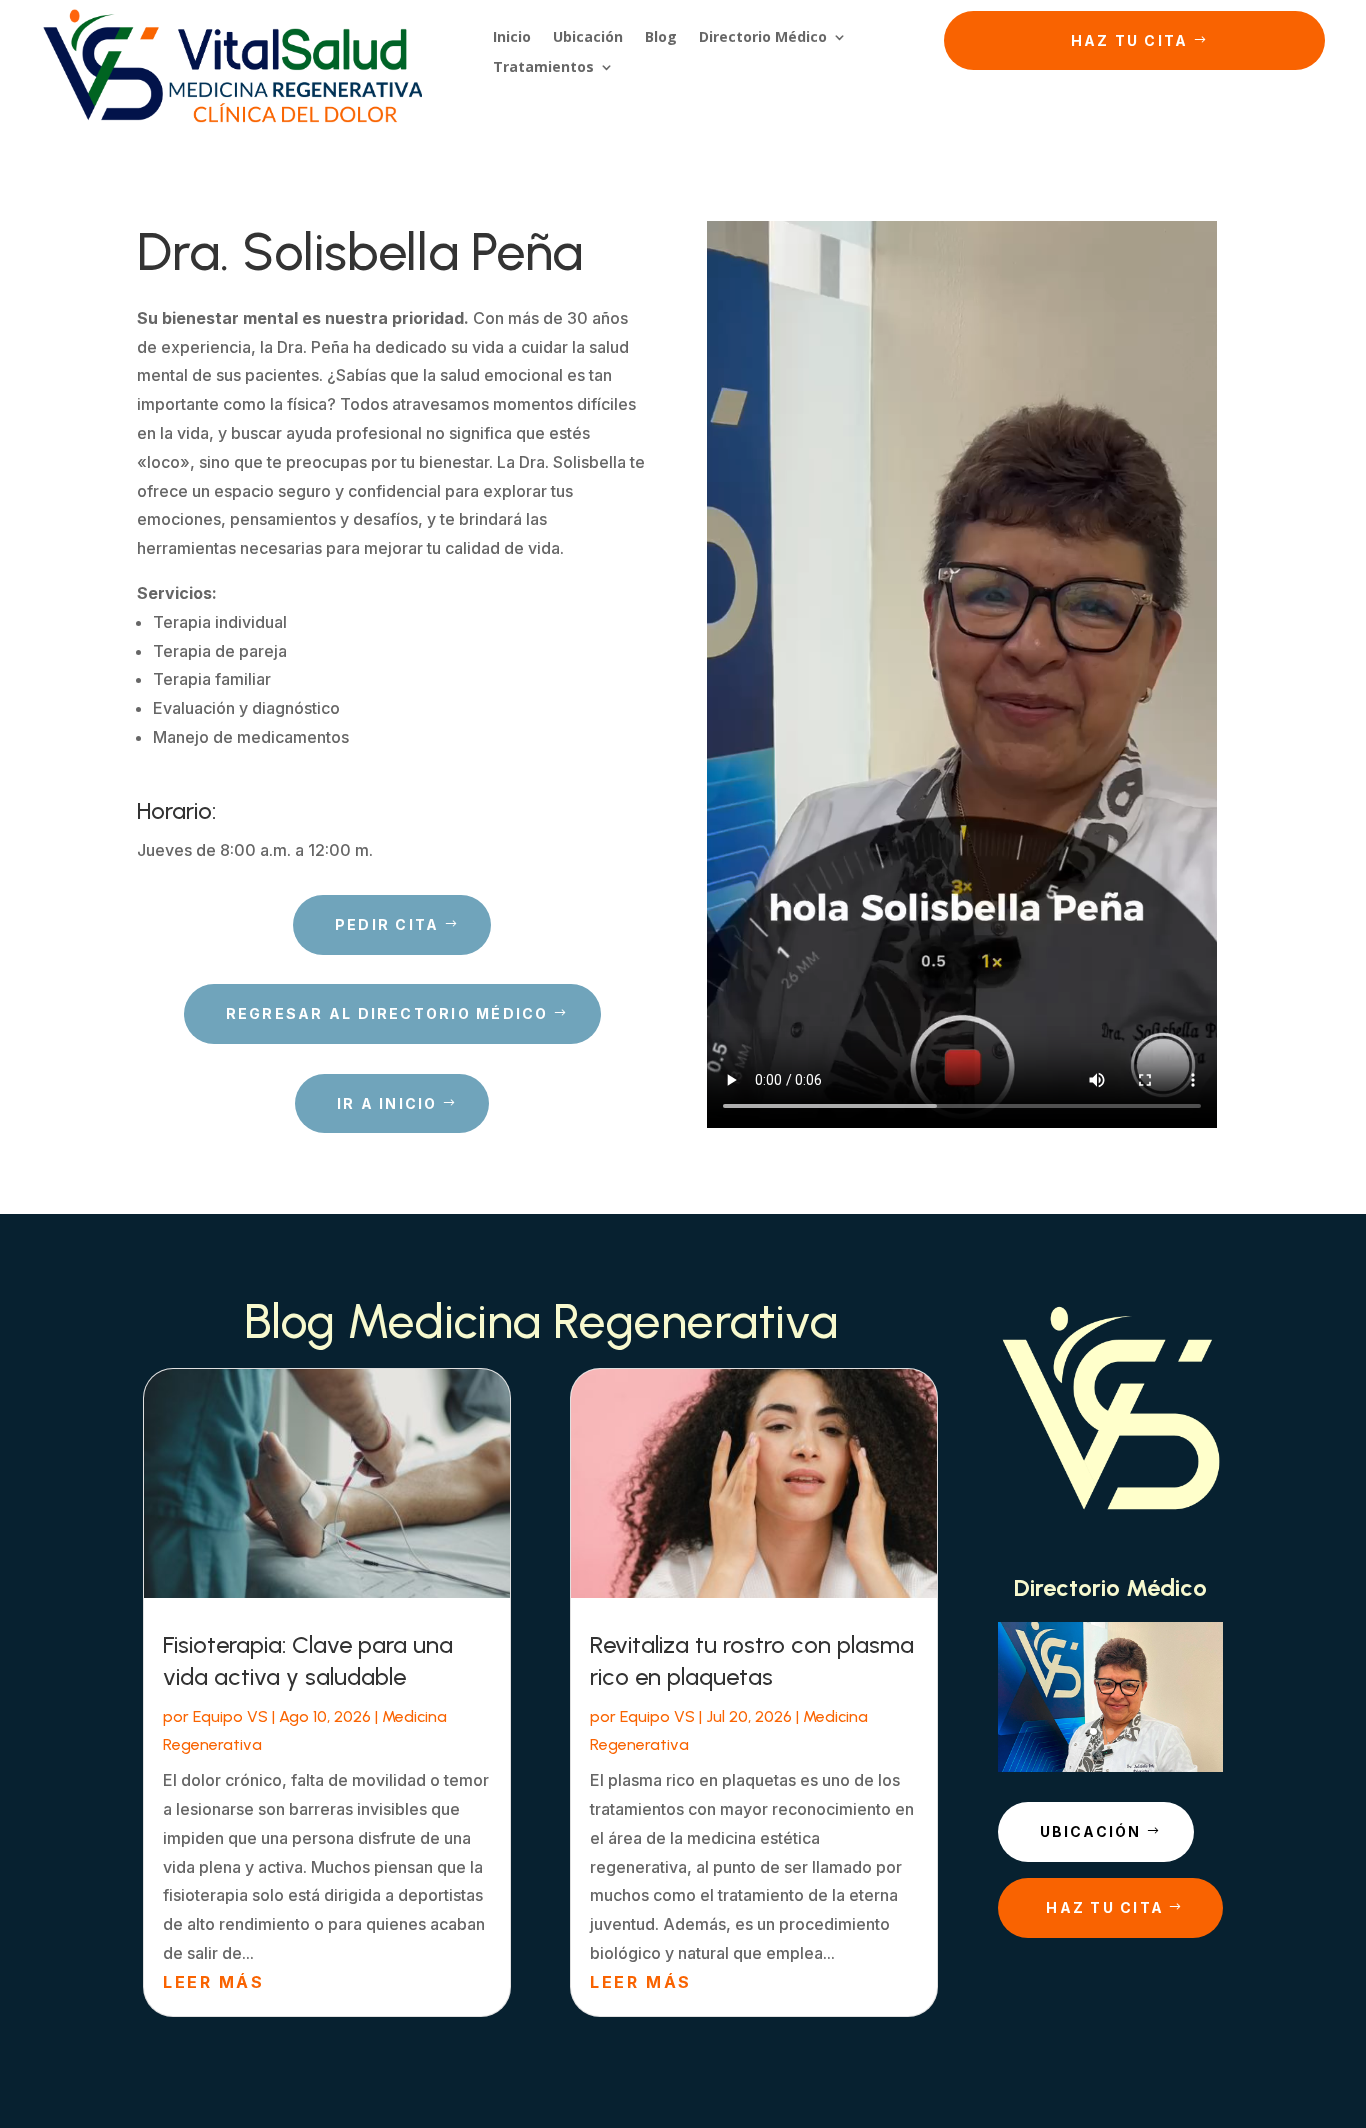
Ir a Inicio (387, 1103)
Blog (661, 38)
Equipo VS (230, 1716)
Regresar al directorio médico (387, 1013)
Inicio (512, 38)
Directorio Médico (763, 38)
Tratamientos (543, 68)
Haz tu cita (1130, 40)
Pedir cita (387, 924)
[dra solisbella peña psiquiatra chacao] (1110, 1766)
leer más (213, 1982)
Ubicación (588, 38)
